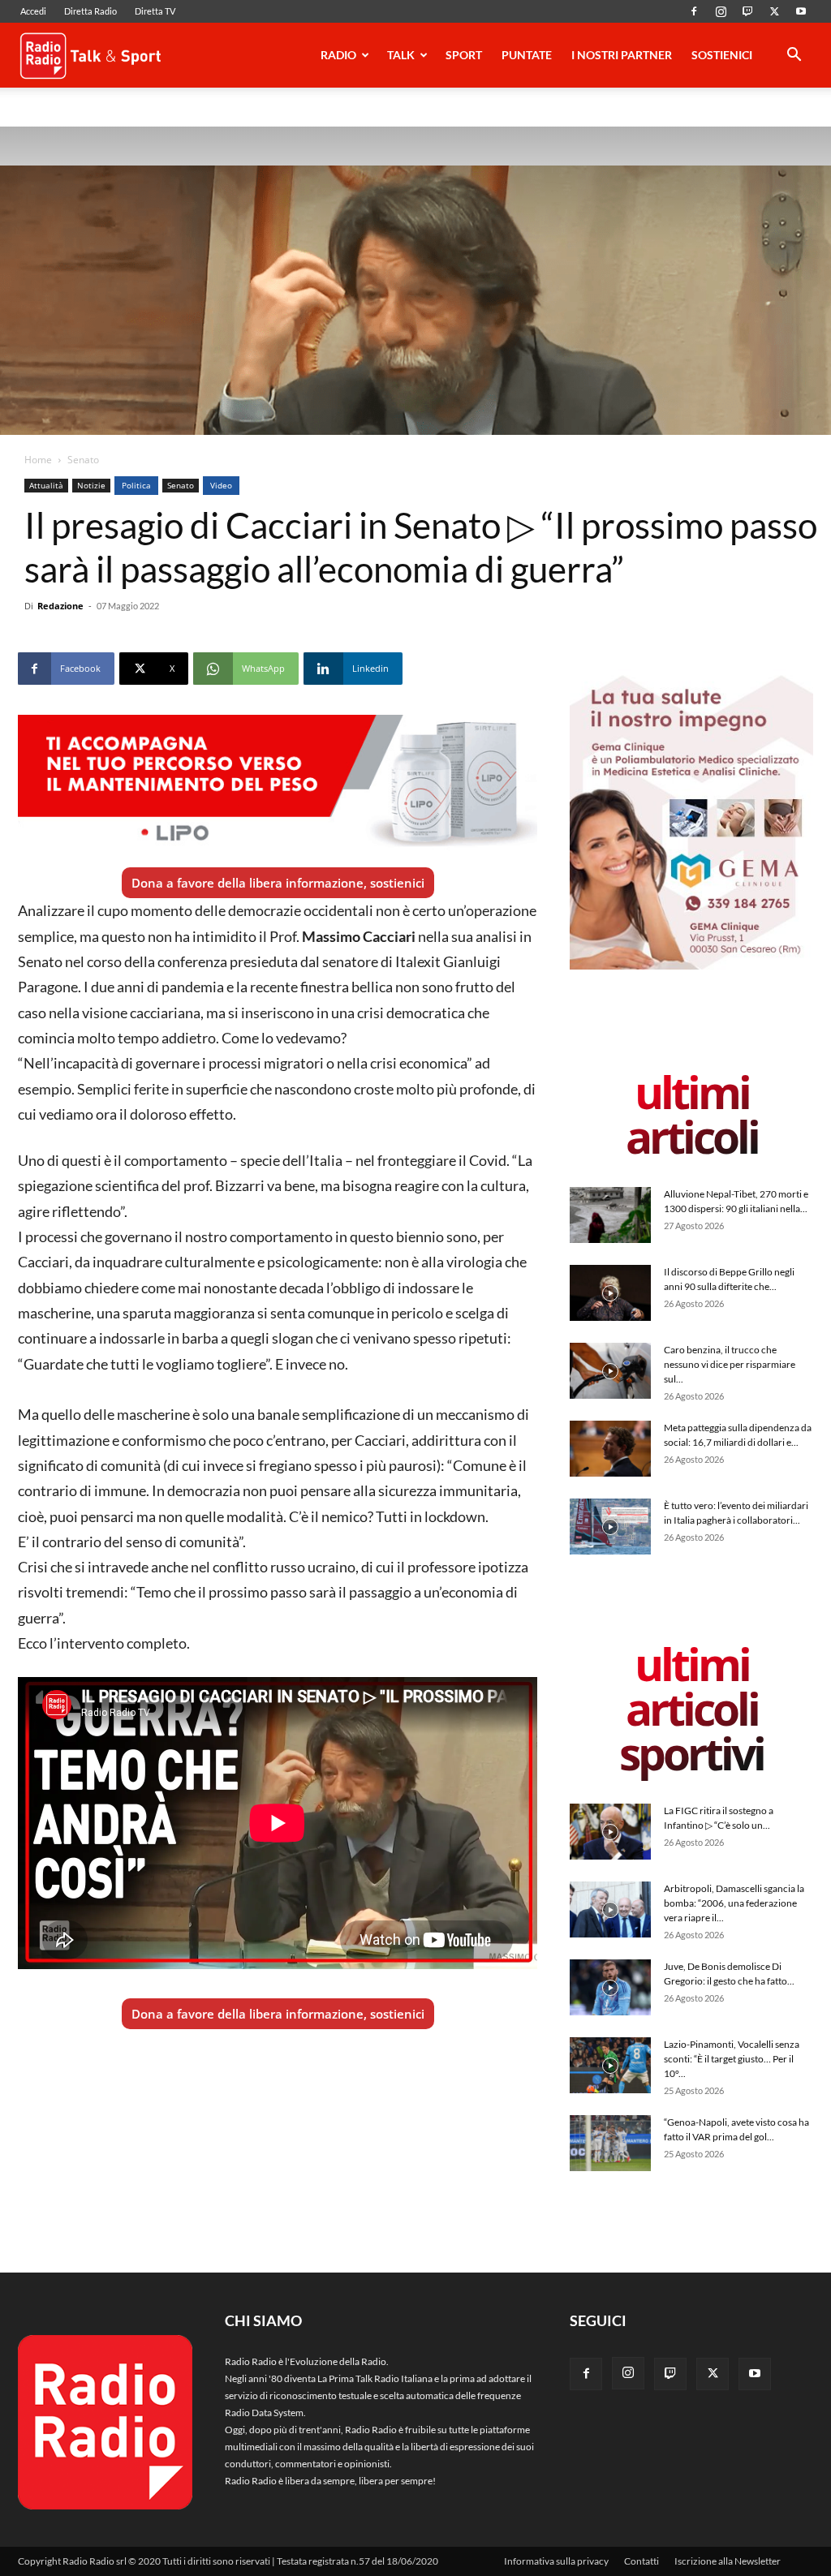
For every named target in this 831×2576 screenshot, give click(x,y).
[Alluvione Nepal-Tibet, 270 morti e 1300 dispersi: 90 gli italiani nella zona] (610, 1215)
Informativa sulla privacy (556, 2561)
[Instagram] (721, 11)
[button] (794, 57)
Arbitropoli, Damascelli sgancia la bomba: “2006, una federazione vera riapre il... (734, 1903)
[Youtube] (801, 11)
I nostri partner (622, 55)
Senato (181, 485)
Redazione (60, 606)
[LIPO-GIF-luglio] (278, 783)
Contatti (642, 2561)
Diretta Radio (90, 11)
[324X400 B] (691, 966)
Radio (338, 55)
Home (38, 460)
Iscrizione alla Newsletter (728, 2561)
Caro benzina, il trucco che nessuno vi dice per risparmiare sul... (730, 1364)
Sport (464, 55)
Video (221, 485)
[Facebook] (694, 11)
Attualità (46, 485)
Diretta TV (155, 11)
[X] (774, 11)
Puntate (527, 55)
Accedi (33, 11)
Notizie (91, 485)
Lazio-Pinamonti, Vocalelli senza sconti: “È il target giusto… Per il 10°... (732, 2059)
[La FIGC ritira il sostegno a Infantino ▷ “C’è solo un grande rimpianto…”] (610, 1832)
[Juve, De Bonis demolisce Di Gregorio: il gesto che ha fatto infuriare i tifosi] (610, 1987)
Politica (136, 485)
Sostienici (722, 55)
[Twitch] (747, 11)
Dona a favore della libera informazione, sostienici (278, 883)
